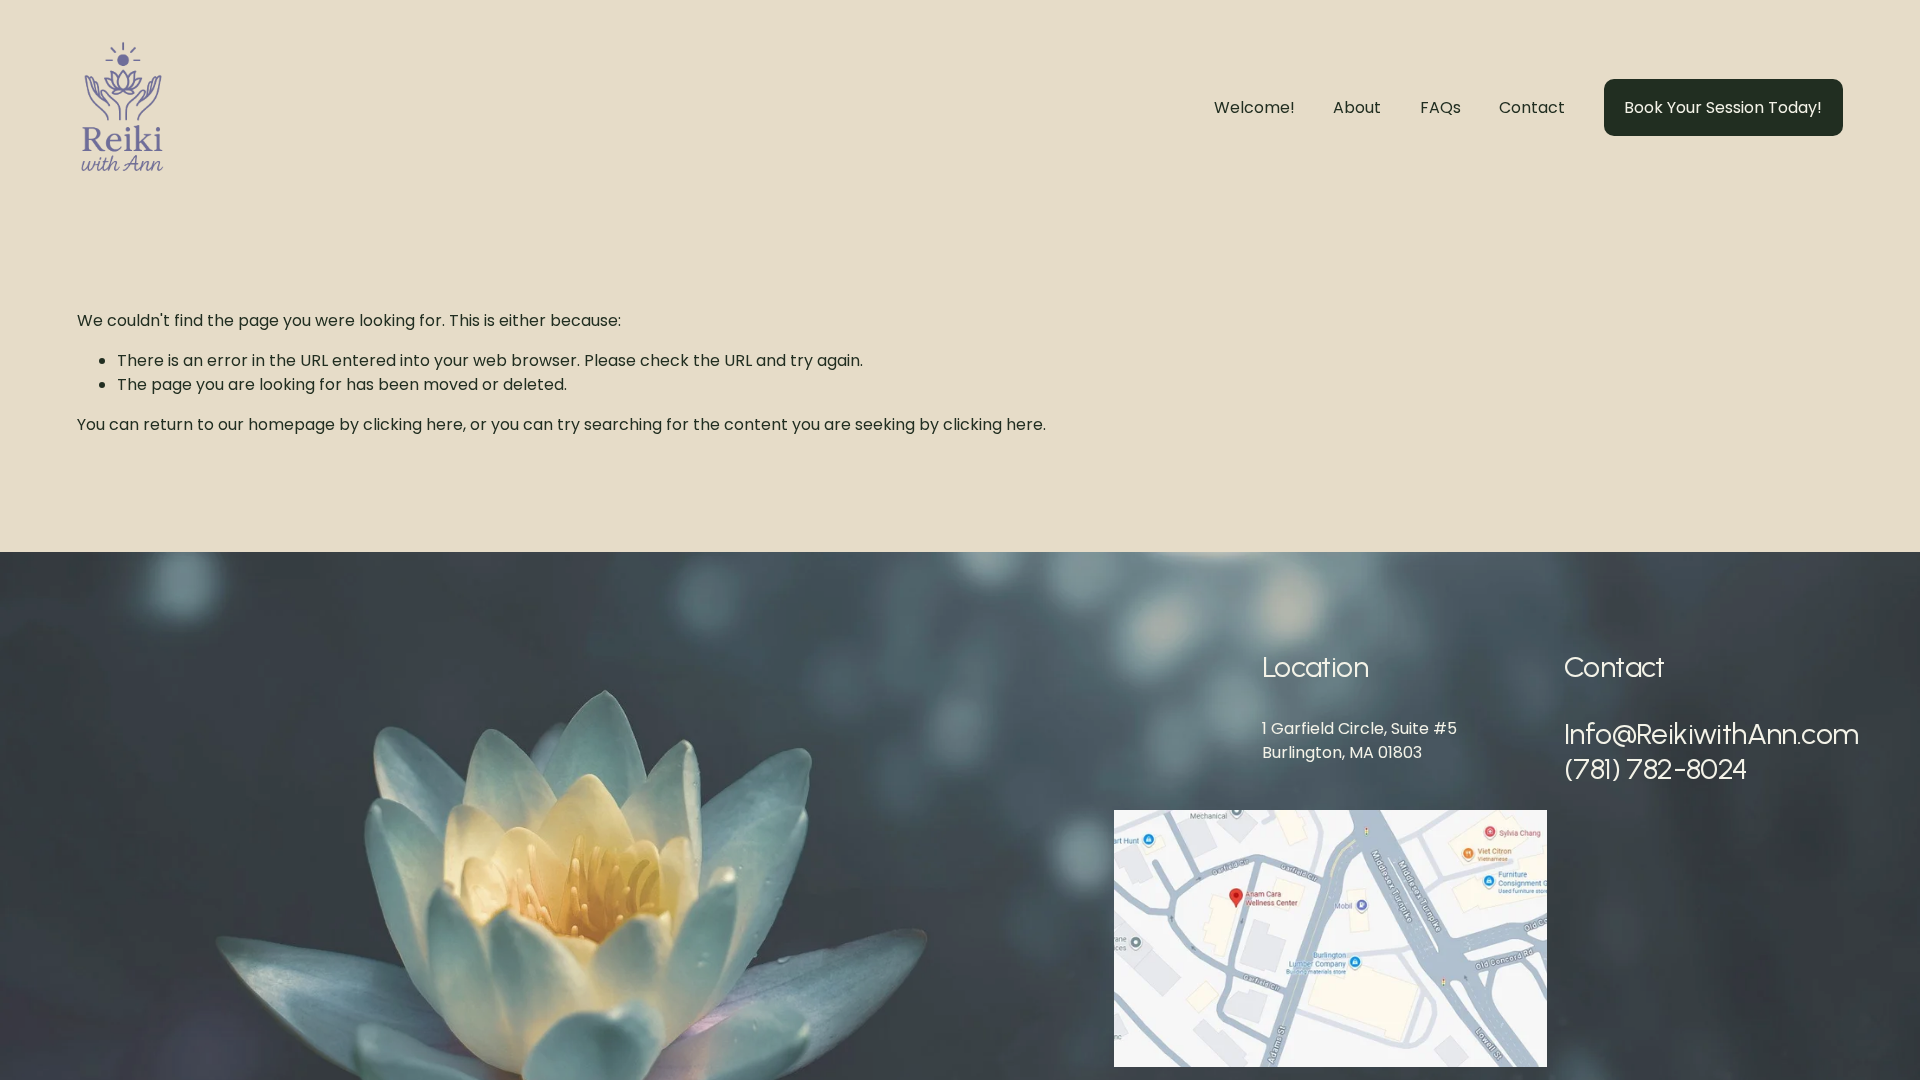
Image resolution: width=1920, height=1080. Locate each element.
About (1357, 107)
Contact (1532, 107)
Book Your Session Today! (1723, 107)
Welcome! (1254, 107)
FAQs (1440, 107)
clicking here (413, 424)
